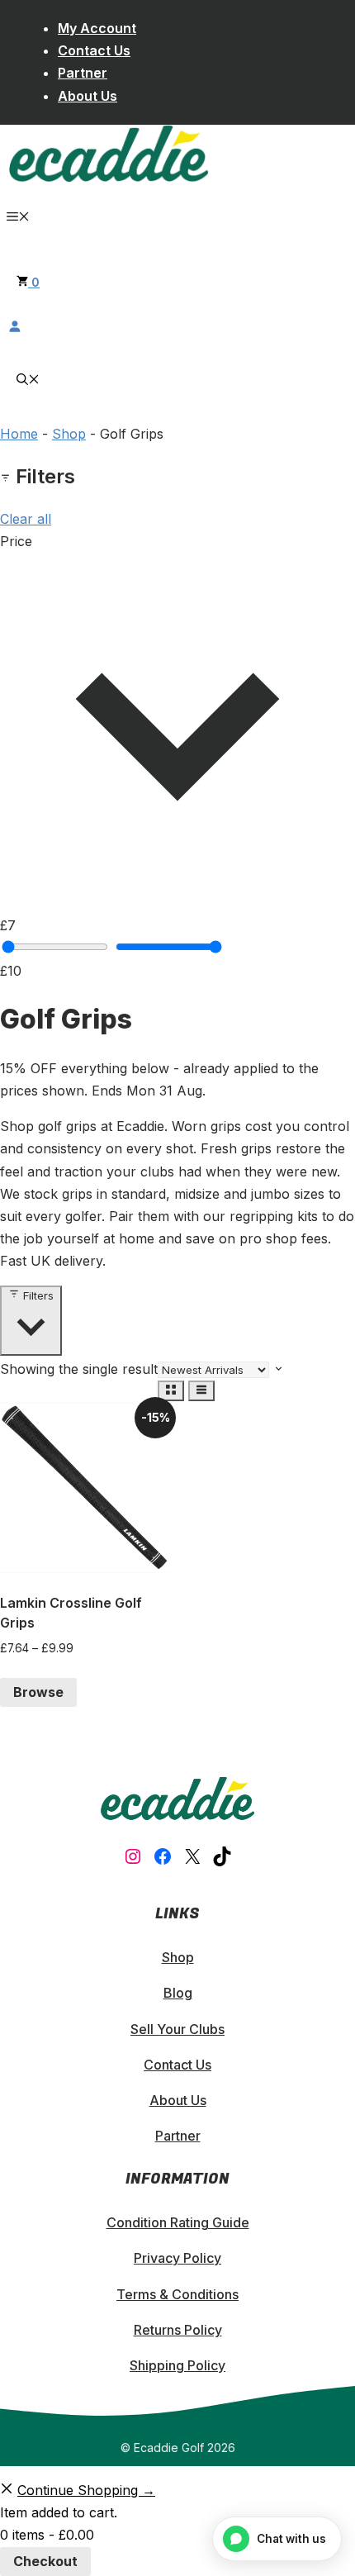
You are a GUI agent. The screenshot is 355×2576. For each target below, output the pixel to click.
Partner (83, 73)
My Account (97, 28)
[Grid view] (171, 1391)
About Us (88, 96)
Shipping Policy (177, 2365)
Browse (38, 1692)
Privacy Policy (177, 2258)
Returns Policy (178, 2330)
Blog (178, 1993)
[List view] (201, 1391)
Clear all (26, 519)
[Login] (177, 326)
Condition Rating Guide (178, 2222)
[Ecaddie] (109, 178)
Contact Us (94, 50)
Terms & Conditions (177, 2294)
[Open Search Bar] (28, 380)
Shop (69, 434)
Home (19, 434)
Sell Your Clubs (177, 2029)
